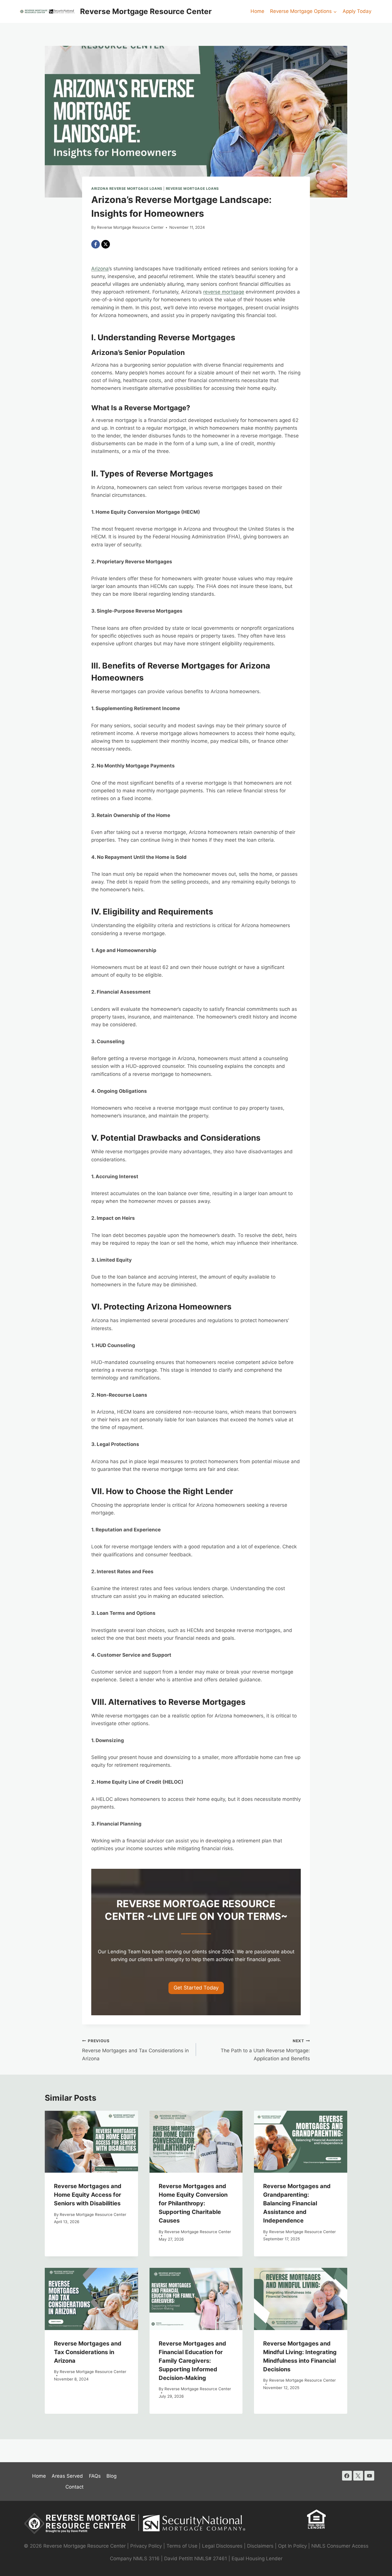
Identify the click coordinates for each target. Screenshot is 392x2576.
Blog (111, 2476)
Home (257, 11)
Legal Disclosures (222, 2546)
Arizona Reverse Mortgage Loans (127, 188)
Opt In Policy (293, 2546)
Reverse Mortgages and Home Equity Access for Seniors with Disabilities (88, 2195)
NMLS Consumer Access (340, 2546)
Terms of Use (182, 2546)
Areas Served (67, 2476)
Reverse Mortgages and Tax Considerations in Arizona (135, 2050)
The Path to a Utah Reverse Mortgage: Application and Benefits (265, 2050)
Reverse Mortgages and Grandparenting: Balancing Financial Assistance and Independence (297, 2203)
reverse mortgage (224, 292)
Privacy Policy (146, 2546)
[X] (106, 244)
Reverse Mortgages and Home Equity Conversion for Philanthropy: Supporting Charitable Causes (193, 2203)
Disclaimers (260, 2546)
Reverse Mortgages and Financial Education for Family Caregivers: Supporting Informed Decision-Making (192, 2361)
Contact (74, 2487)
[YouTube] (369, 2476)
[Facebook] (96, 244)
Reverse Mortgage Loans (192, 188)
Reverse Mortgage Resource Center (130, 227)
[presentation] (91, 2142)
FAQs (95, 2476)
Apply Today (357, 11)
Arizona (100, 269)
